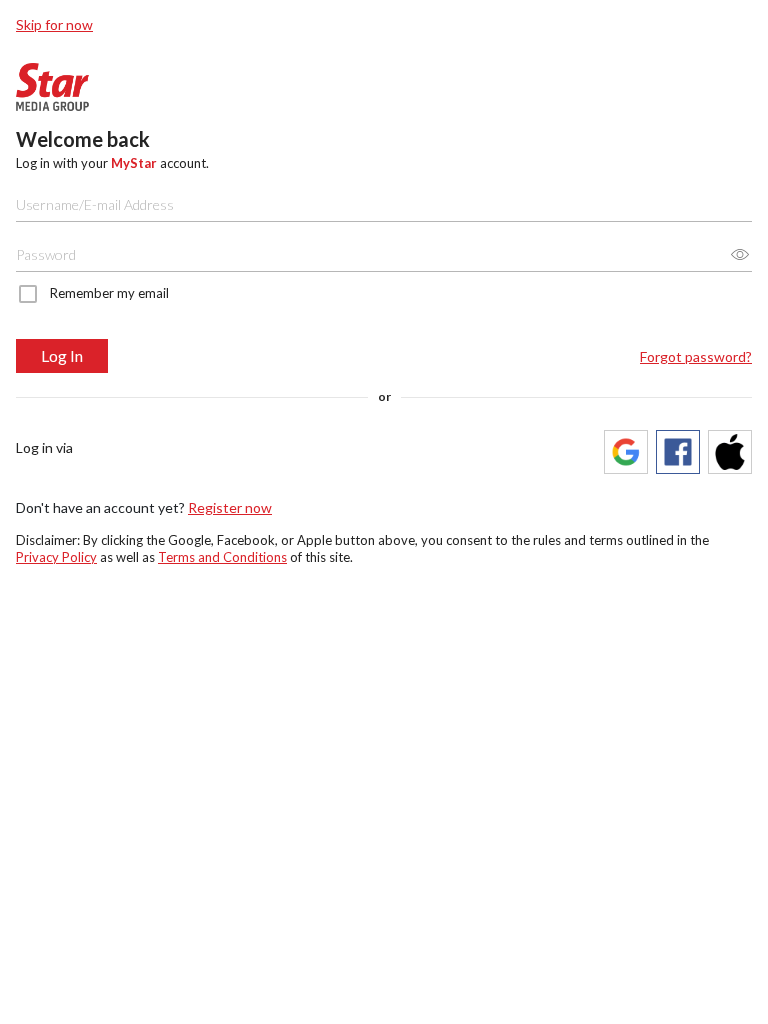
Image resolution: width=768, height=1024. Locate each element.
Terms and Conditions (222, 557)
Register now (230, 507)
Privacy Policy (56, 557)
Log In (62, 355)
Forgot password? (696, 356)
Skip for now (54, 24)
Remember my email (109, 293)
